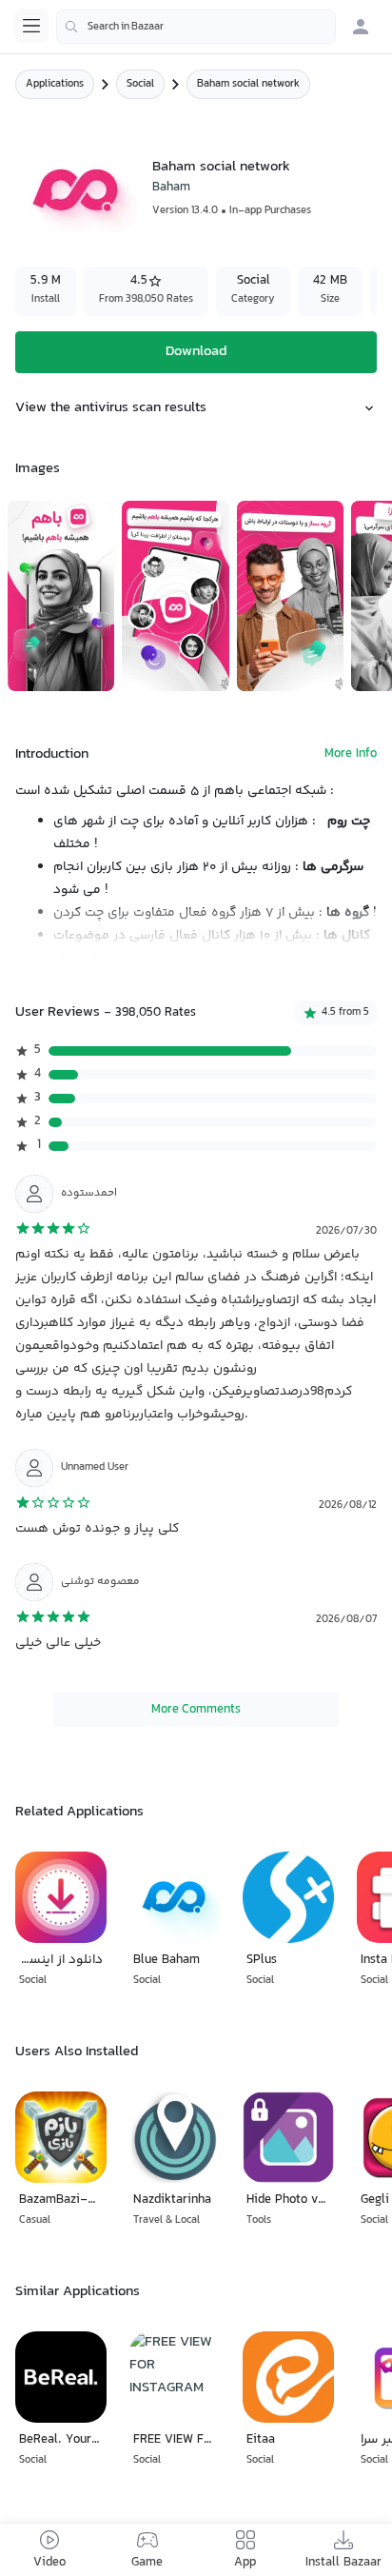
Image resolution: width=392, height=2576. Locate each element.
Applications (55, 84)
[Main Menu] (31, 26)
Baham (171, 188)
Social (140, 84)
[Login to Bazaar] (361, 27)
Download (196, 352)
